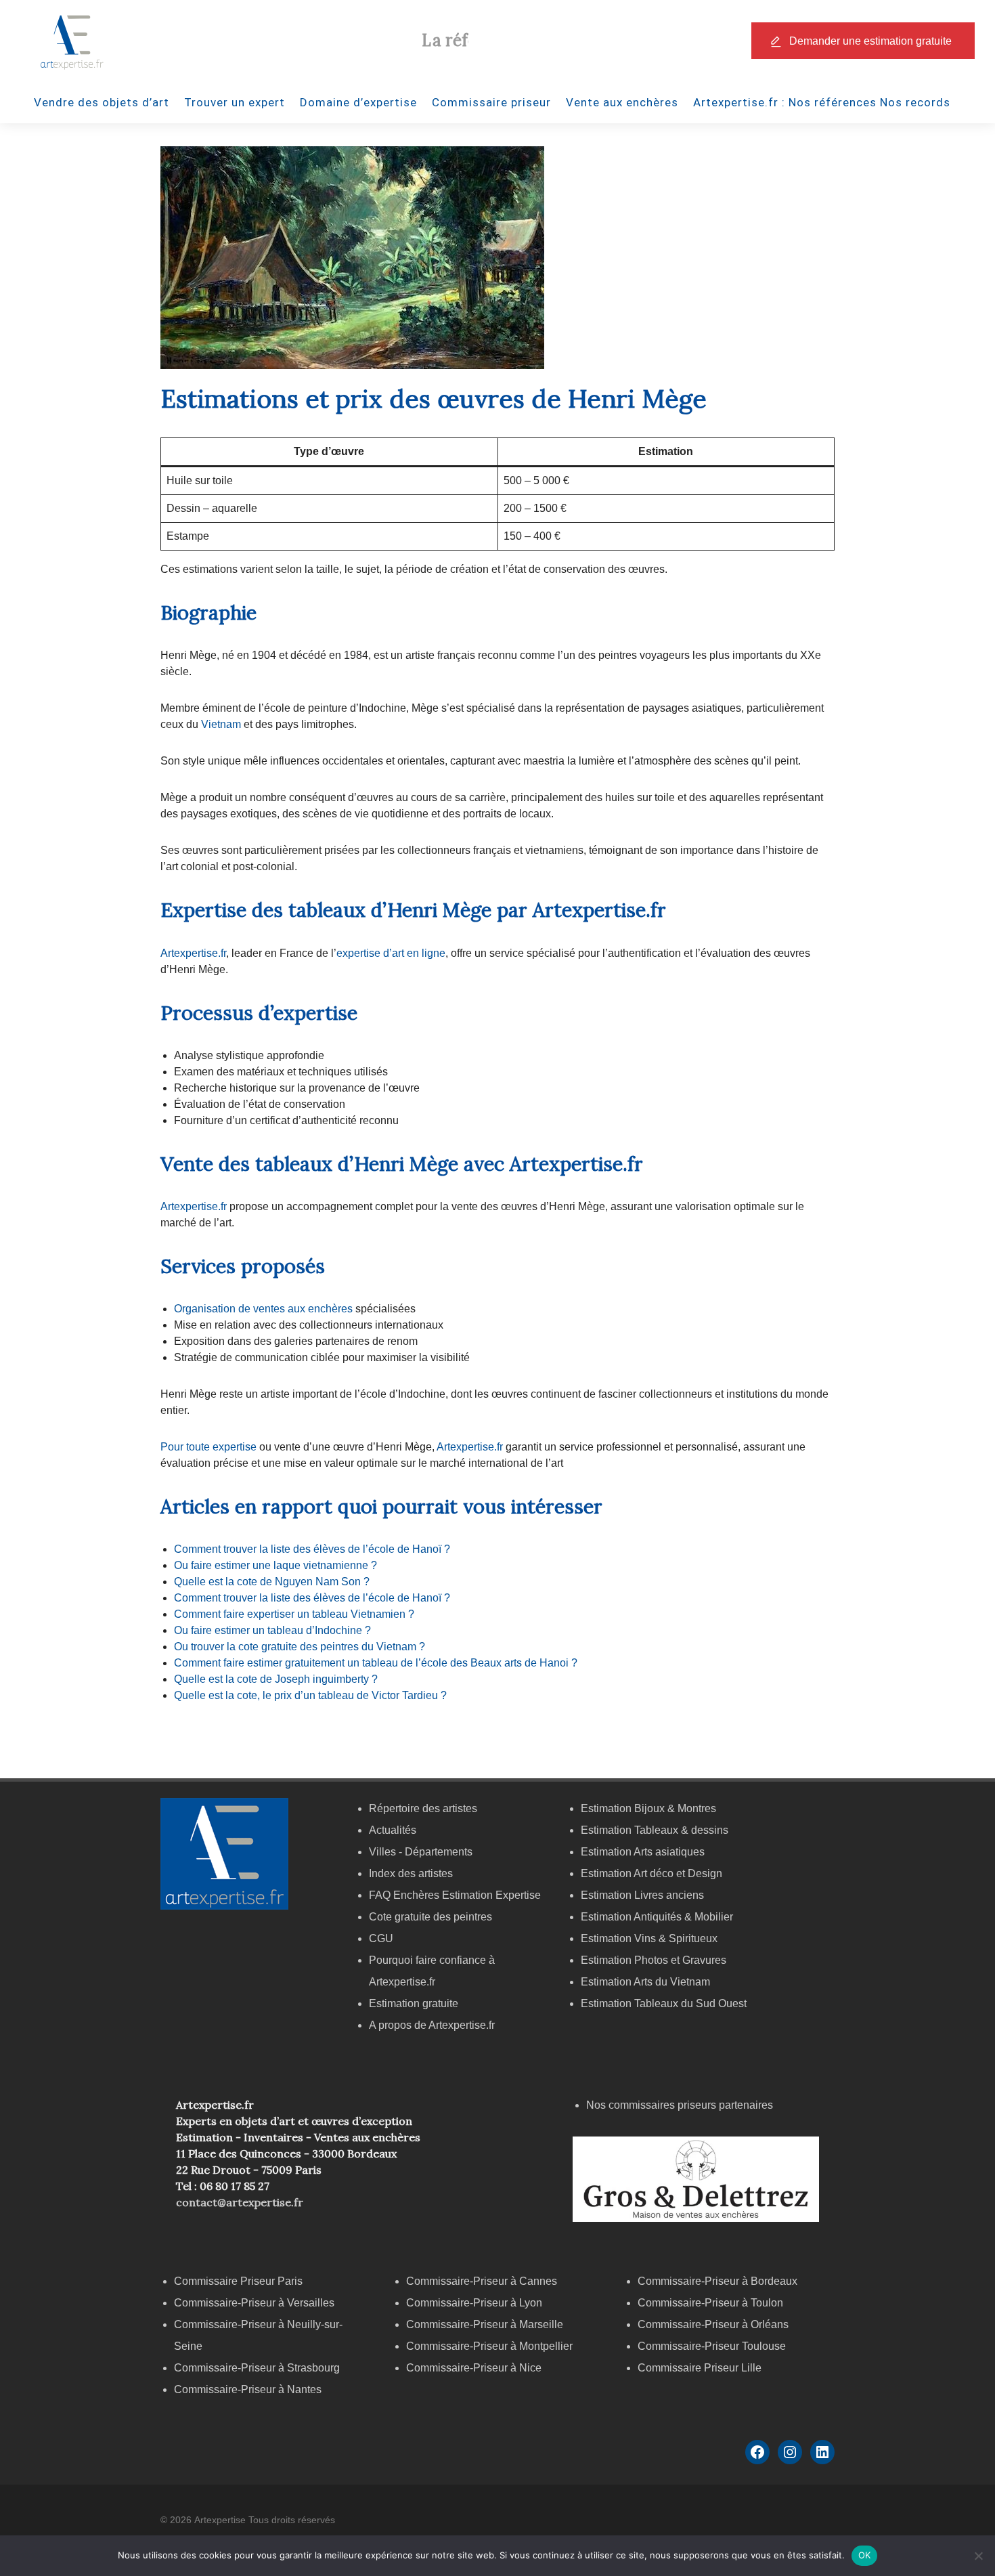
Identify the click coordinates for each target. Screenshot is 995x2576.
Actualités (393, 1830)
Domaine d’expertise (358, 102)
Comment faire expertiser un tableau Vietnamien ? (294, 1614)
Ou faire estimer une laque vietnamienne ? (275, 1565)
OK (865, 2555)
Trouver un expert (235, 102)
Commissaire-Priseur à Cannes (483, 2281)
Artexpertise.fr (193, 953)
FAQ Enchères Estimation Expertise (455, 1895)
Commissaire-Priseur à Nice (474, 2368)
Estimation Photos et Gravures (654, 1960)
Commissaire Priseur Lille (700, 2368)
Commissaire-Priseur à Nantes (248, 2389)
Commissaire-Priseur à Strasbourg (258, 2368)
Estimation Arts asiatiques (643, 1852)
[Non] (978, 2556)
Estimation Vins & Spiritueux (649, 1938)
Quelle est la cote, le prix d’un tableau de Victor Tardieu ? (310, 1695)
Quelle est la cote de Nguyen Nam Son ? (272, 1582)
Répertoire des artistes (423, 1808)
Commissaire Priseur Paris (238, 2281)
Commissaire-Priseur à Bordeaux (717, 2281)
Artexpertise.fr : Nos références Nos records (822, 102)
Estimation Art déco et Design (651, 1873)
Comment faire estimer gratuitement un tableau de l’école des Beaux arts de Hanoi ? (376, 1663)
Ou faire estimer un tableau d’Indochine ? (272, 1630)
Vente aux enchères (622, 102)
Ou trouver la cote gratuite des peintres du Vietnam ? (300, 1647)
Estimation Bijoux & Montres (648, 1808)
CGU (381, 1938)
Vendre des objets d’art (102, 102)
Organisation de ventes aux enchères (265, 1309)
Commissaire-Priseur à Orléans (713, 2324)
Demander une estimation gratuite (870, 41)
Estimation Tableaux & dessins (655, 1830)
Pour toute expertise (208, 1447)
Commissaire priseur (491, 102)
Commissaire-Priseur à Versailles (254, 2303)
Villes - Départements (421, 1852)
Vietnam (222, 724)
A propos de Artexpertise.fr (432, 2025)
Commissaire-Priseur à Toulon (710, 2303)
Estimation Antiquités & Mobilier (657, 1917)
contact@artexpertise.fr (240, 2202)
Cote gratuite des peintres (430, 1917)
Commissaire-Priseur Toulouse (712, 2346)
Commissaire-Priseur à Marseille (485, 2324)
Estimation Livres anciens (642, 1895)
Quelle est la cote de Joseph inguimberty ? (276, 1679)
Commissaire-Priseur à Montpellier (489, 2346)
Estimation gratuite (414, 2003)
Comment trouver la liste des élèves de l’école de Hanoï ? (312, 1549)
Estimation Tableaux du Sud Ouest (664, 2003)
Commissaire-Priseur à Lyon (474, 2303)
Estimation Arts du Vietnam (645, 1982)
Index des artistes (411, 1873)
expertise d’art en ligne (391, 953)
